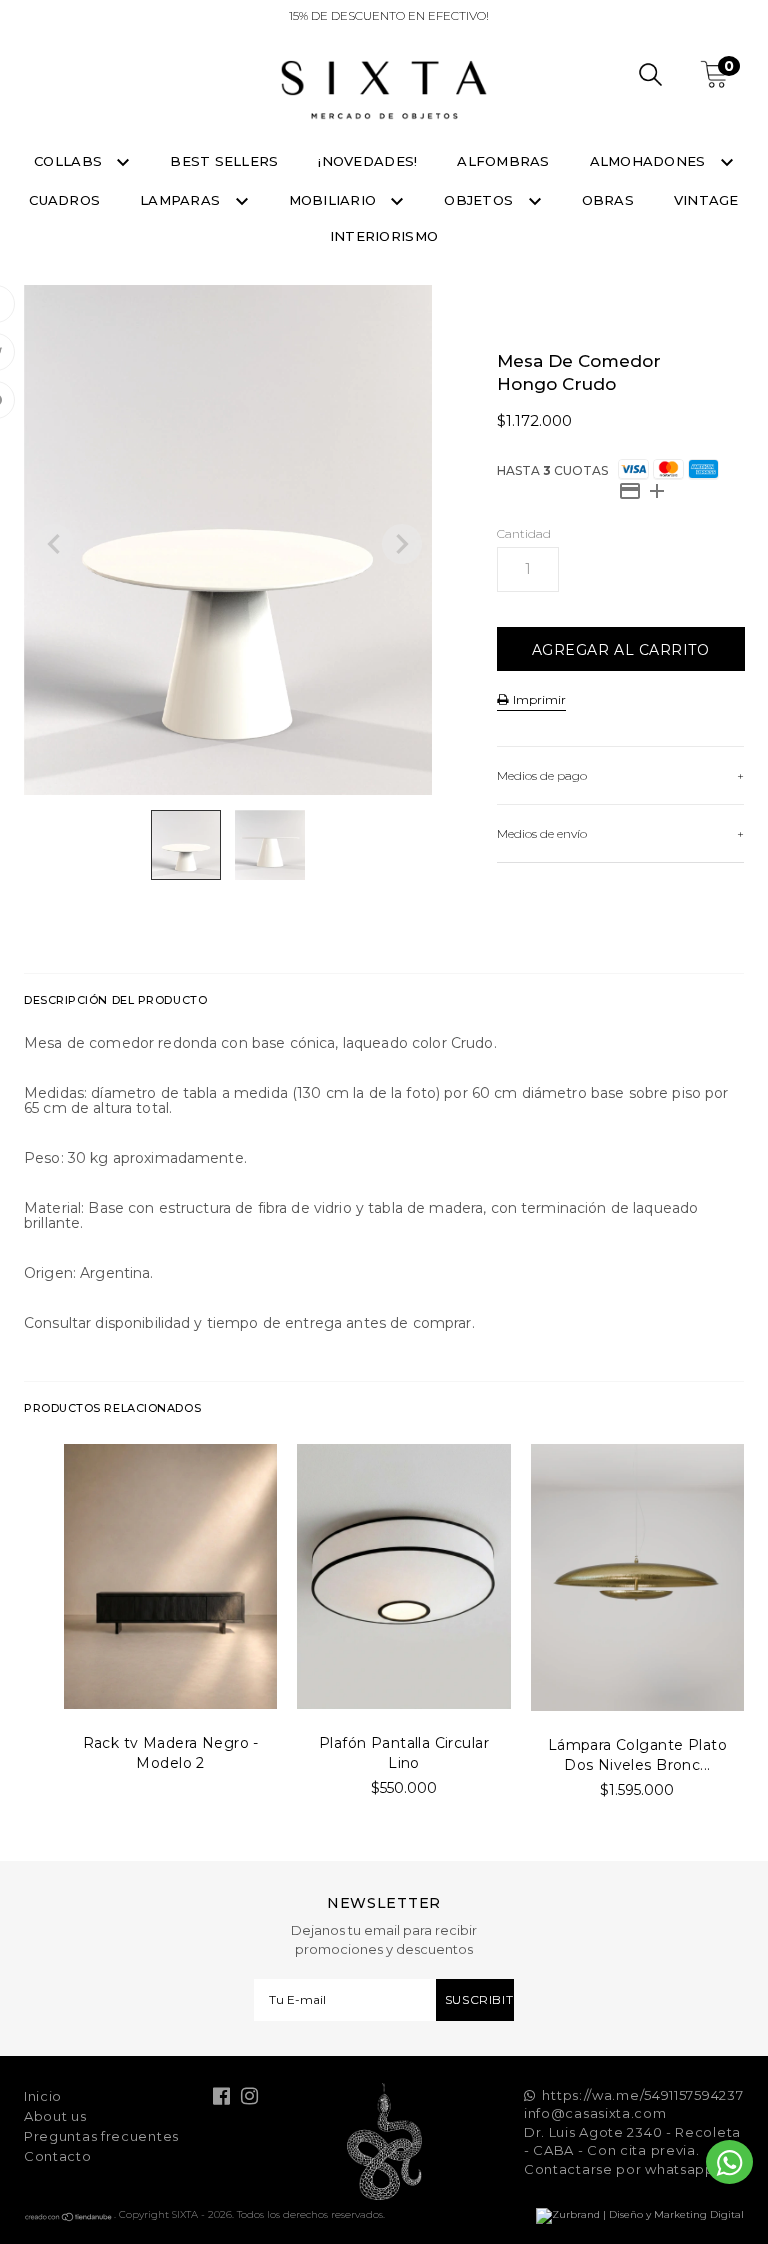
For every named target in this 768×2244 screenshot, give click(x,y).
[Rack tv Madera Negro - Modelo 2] (170, 1576)
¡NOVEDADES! (367, 161)
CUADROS (64, 200)
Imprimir (538, 699)
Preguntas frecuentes (101, 2136)
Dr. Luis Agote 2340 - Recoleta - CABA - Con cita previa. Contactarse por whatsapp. (632, 2150)
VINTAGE (706, 200)
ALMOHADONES (650, 161)
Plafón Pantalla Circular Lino (404, 1753)
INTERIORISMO (384, 236)
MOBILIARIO (335, 200)
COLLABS (70, 161)
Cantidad (524, 533)
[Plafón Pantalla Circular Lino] (403, 1576)
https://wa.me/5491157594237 (642, 2095)
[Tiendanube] (69, 2218)
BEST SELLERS (224, 161)
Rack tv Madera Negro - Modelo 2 (171, 1753)
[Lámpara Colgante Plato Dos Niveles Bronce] (637, 1577)
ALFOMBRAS (503, 161)
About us (55, 2116)
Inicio (43, 2096)
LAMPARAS (182, 200)
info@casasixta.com (595, 2113)
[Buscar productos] (650, 77)
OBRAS (608, 200)
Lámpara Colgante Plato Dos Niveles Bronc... (637, 1755)
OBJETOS (480, 200)
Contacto (58, 2156)
